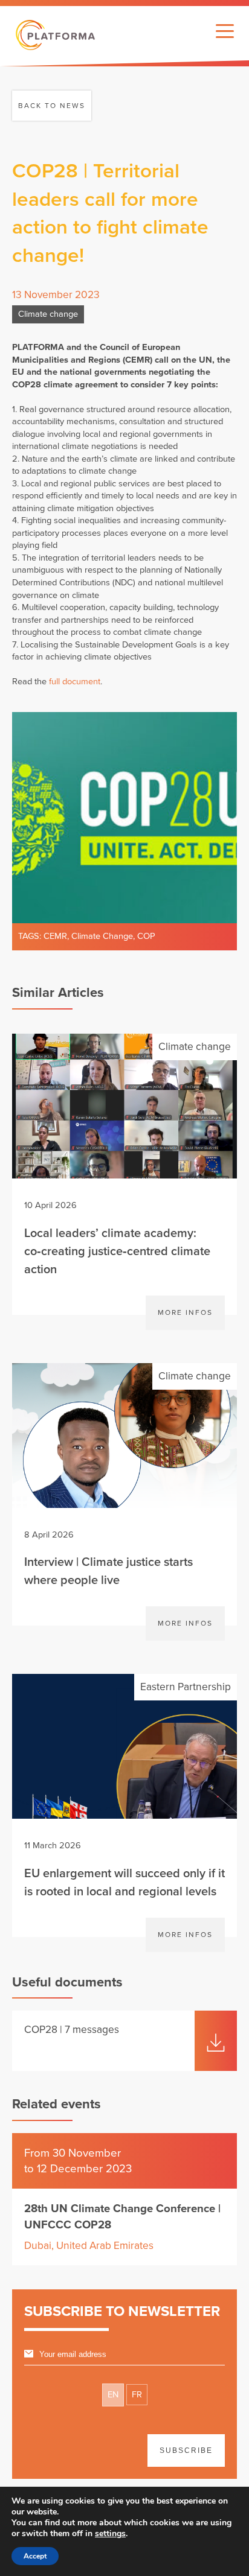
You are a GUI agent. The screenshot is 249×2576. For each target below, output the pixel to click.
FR (137, 2395)
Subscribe (186, 2450)
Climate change (48, 314)
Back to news (52, 106)
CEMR (55, 936)
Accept (35, 2556)
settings (110, 2534)
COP (146, 936)
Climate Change (102, 936)
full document (75, 682)
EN (113, 2395)
